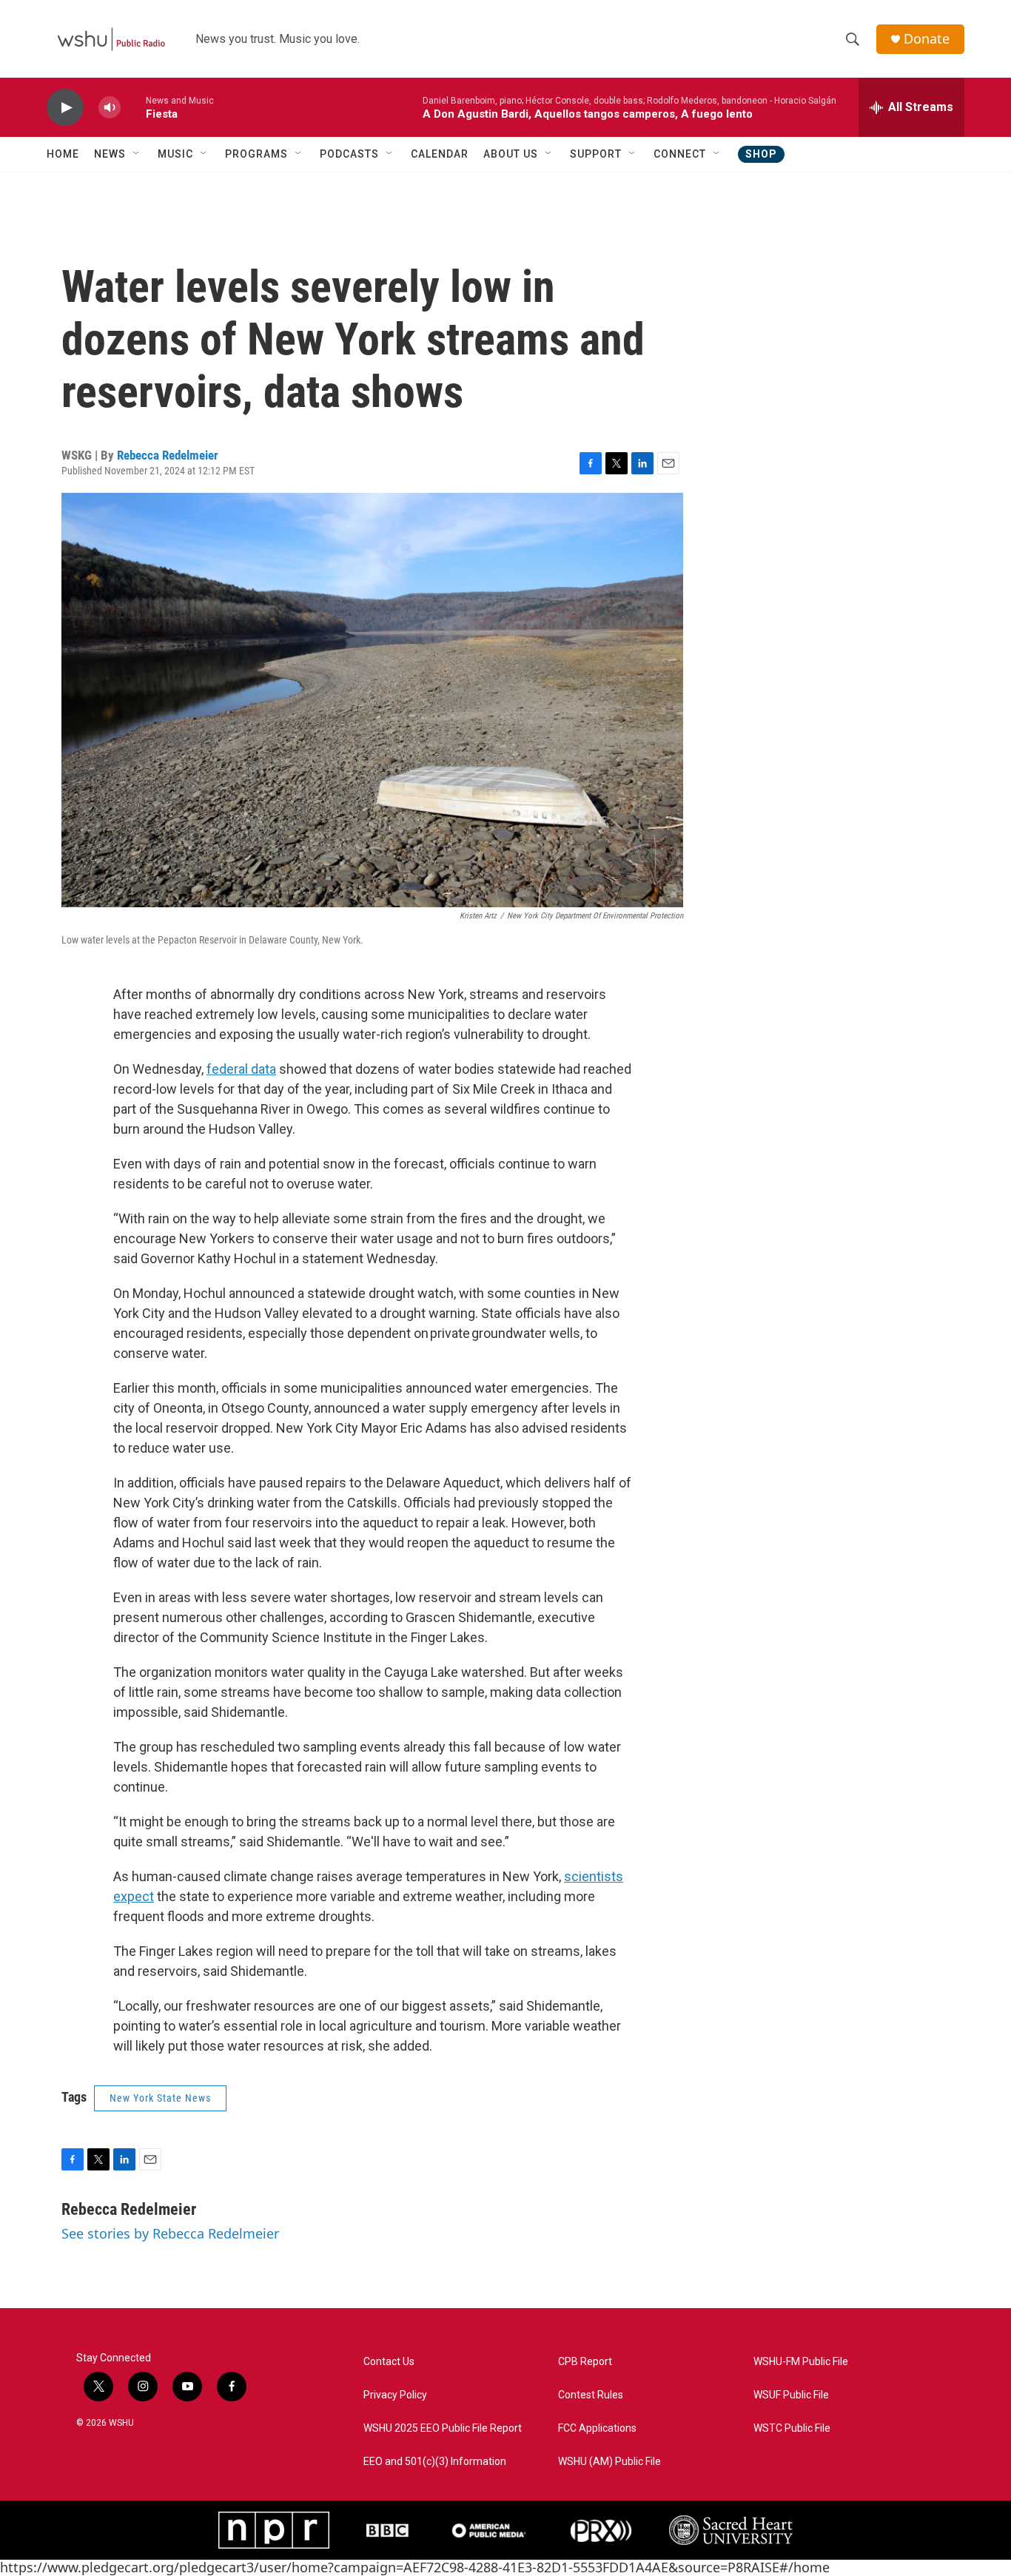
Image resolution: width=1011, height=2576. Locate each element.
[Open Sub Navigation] (137, 154)
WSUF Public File (791, 2395)
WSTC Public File (792, 2428)
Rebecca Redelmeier (168, 455)
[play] (65, 108)
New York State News (160, 2098)
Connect (680, 154)
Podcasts (349, 154)
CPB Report (585, 2362)
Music (175, 154)
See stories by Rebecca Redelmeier (170, 2233)
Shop (761, 154)
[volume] (110, 108)
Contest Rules (591, 2395)
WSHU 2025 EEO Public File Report (443, 2428)
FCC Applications (597, 2428)
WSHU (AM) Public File (609, 2462)
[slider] (133, 107)
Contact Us (389, 2362)
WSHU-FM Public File (801, 2362)
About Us (511, 154)
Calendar (440, 154)
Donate (927, 39)
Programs (256, 154)
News (110, 154)
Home (63, 154)
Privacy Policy (395, 2395)
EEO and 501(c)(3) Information (435, 2462)
